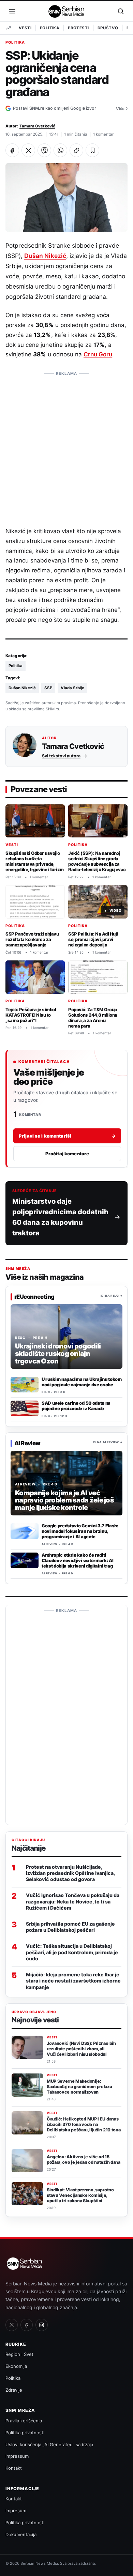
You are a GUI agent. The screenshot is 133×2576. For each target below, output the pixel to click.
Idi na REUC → (112, 1296)
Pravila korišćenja (24, 2421)
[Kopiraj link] (76, 150)
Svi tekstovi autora (61, 755)
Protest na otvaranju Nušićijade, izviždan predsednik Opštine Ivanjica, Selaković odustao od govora (70, 1873)
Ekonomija (16, 2366)
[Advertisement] (66, 446)
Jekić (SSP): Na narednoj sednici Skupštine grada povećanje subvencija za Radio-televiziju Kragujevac (97, 861)
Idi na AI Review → (108, 1443)
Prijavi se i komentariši (67, 1136)
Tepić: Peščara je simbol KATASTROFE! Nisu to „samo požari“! (31, 1015)
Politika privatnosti (25, 2433)
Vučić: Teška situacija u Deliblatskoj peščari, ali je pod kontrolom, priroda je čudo (72, 1952)
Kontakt (14, 2468)
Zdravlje (14, 2390)
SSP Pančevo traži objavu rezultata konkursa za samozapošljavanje (32, 939)
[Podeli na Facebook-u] (12, 150)
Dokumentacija (21, 2534)
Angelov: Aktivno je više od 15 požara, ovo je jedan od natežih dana (84, 2159)
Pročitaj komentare (67, 1154)
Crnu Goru (98, 354)
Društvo (108, 28)
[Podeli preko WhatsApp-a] (60, 150)
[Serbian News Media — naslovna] (67, 11)
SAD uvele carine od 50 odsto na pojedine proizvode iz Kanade (76, 1406)
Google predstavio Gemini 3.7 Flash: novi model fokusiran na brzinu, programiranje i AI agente (80, 1531)
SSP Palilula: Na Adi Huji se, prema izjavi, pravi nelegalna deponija (93, 939)
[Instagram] (42, 2325)
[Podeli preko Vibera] (44, 150)
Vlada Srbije (72, 688)
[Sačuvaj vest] (92, 150)
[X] (12, 2325)
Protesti (78, 28)
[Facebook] (27, 2325)
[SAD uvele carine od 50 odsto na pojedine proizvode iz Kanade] (25, 1408)
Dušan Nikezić (45, 256)
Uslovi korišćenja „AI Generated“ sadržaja (49, 2444)
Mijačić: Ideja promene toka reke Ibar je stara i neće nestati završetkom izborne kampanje (73, 1981)
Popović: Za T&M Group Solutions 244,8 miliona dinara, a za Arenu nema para (93, 1018)
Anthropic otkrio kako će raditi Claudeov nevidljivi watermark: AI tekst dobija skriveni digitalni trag (77, 1560)
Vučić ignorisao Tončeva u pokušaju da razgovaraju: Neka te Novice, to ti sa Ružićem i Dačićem (73, 1901)
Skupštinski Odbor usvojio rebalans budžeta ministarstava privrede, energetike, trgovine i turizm (35, 861)
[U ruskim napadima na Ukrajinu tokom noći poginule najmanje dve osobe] (25, 1385)
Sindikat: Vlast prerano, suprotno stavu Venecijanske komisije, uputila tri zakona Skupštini (80, 2195)
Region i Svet (19, 2354)
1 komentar (103, 134)
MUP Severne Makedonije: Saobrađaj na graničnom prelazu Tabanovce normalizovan (79, 2087)
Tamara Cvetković (37, 126)
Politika (50, 28)
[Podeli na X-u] (28, 150)
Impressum (17, 2456)
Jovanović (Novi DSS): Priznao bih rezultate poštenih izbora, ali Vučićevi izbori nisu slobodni (81, 2049)
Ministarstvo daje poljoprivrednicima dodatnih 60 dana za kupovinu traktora (60, 1217)
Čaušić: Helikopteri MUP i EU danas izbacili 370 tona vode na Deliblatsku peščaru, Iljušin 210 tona (84, 2124)
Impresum (16, 2511)
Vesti (25, 28)
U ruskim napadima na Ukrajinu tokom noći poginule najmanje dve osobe (82, 1382)
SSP (48, 688)
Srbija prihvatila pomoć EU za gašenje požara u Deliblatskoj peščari (70, 1927)
